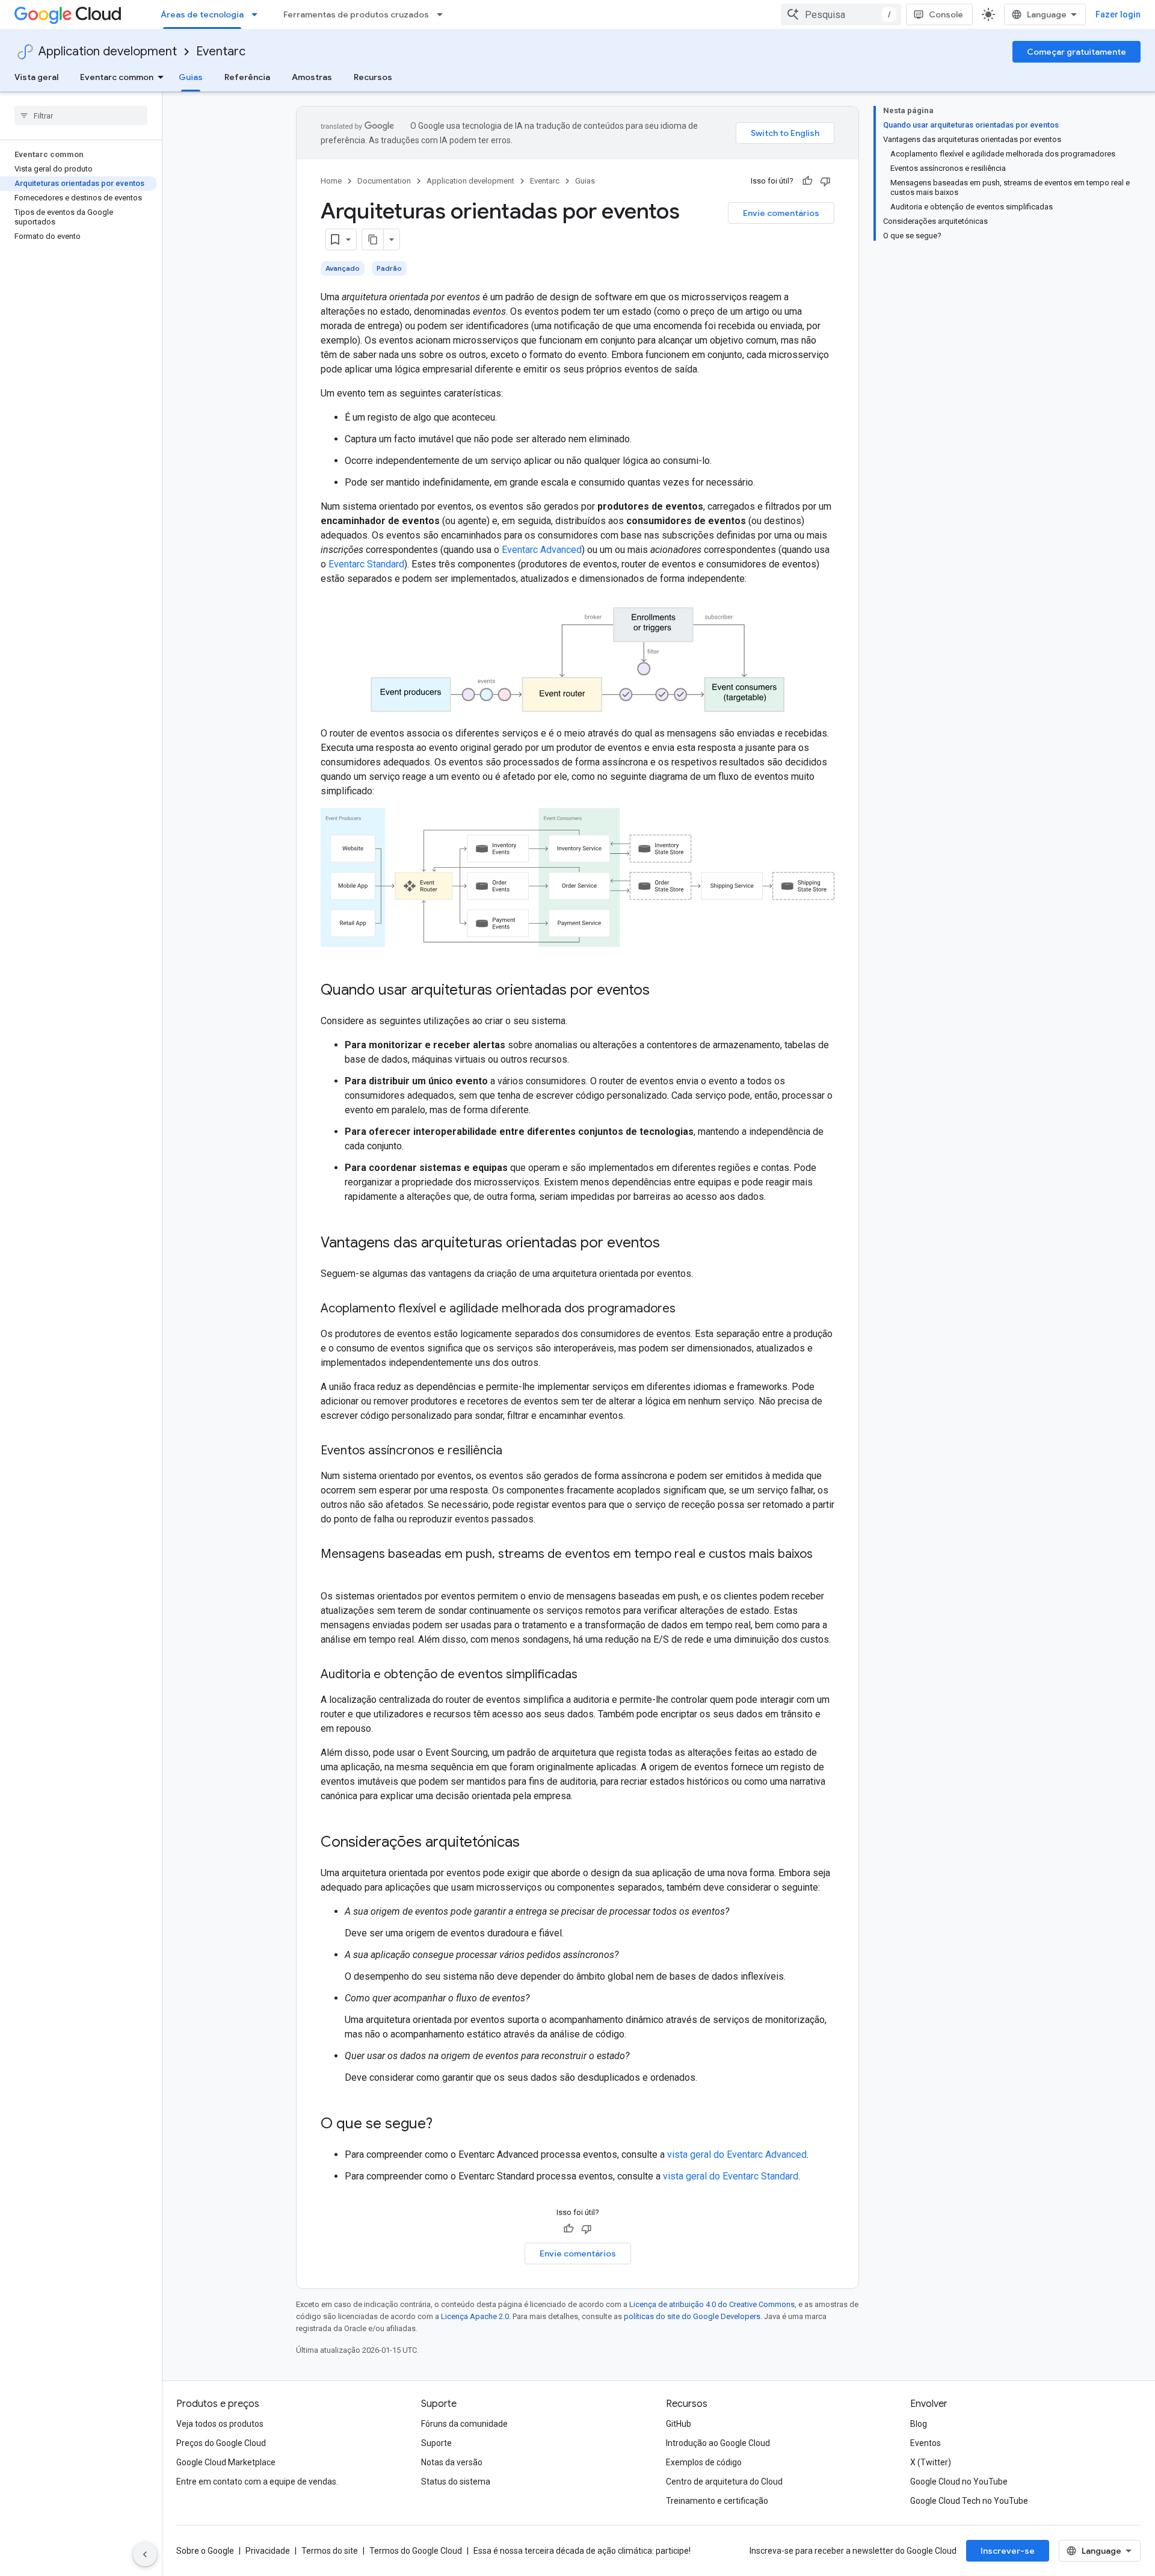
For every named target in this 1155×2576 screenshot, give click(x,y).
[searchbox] (81, 116)
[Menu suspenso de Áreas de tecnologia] (258, 14)
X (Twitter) (931, 2462)
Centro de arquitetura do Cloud (724, 2482)
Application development (108, 51)
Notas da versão (452, 2462)
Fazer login (1118, 14)
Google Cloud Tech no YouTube (969, 2501)
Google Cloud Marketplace (226, 2462)
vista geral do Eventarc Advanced (737, 2154)
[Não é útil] (825, 181)
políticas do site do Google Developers (692, 2316)
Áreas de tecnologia (202, 14)
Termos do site (330, 2551)
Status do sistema (456, 2482)
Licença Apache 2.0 (475, 2316)
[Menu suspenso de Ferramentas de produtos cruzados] (443, 14)
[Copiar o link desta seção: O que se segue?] (445, 2125)
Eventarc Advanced (542, 550)
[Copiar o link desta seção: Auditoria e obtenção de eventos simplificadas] (590, 1675)
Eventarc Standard (366, 564)
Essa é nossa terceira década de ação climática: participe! (582, 2551)
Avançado (343, 268)
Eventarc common (117, 77)
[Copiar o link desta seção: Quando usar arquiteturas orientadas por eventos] (662, 991)
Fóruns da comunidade (464, 2424)
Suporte (436, 2443)
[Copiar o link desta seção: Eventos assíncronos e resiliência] (514, 1451)
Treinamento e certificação (717, 2501)
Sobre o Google (205, 2551)
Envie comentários (781, 213)
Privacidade (268, 2551)
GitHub (679, 2424)
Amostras (312, 77)
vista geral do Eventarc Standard (731, 2176)
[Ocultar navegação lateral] (145, 2554)
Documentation (384, 181)
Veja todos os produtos (220, 2424)
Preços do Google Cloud (221, 2443)
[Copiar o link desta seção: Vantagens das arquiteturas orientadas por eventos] (672, 1244)
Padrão (389, 268)
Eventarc (221, 51)
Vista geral (36, 77)
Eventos (926, 2443)
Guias (191, 77)
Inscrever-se (1008, 2551)
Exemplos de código (704, 2462)
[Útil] (807, 181)
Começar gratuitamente (1076, 52)
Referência (247, 77)
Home (331, 181)
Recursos (373, 77)
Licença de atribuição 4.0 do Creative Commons (712, 2304)
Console (946, 14)
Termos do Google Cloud (416, 2551)
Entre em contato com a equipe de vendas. (257, 2482)
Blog (919, 2424)
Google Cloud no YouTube (959, 2482)
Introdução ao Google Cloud (718, 2443)
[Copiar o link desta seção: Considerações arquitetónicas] (532, 1843)
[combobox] (841, 14)
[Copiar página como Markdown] (373, 239)
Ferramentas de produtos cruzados (356, 14)
